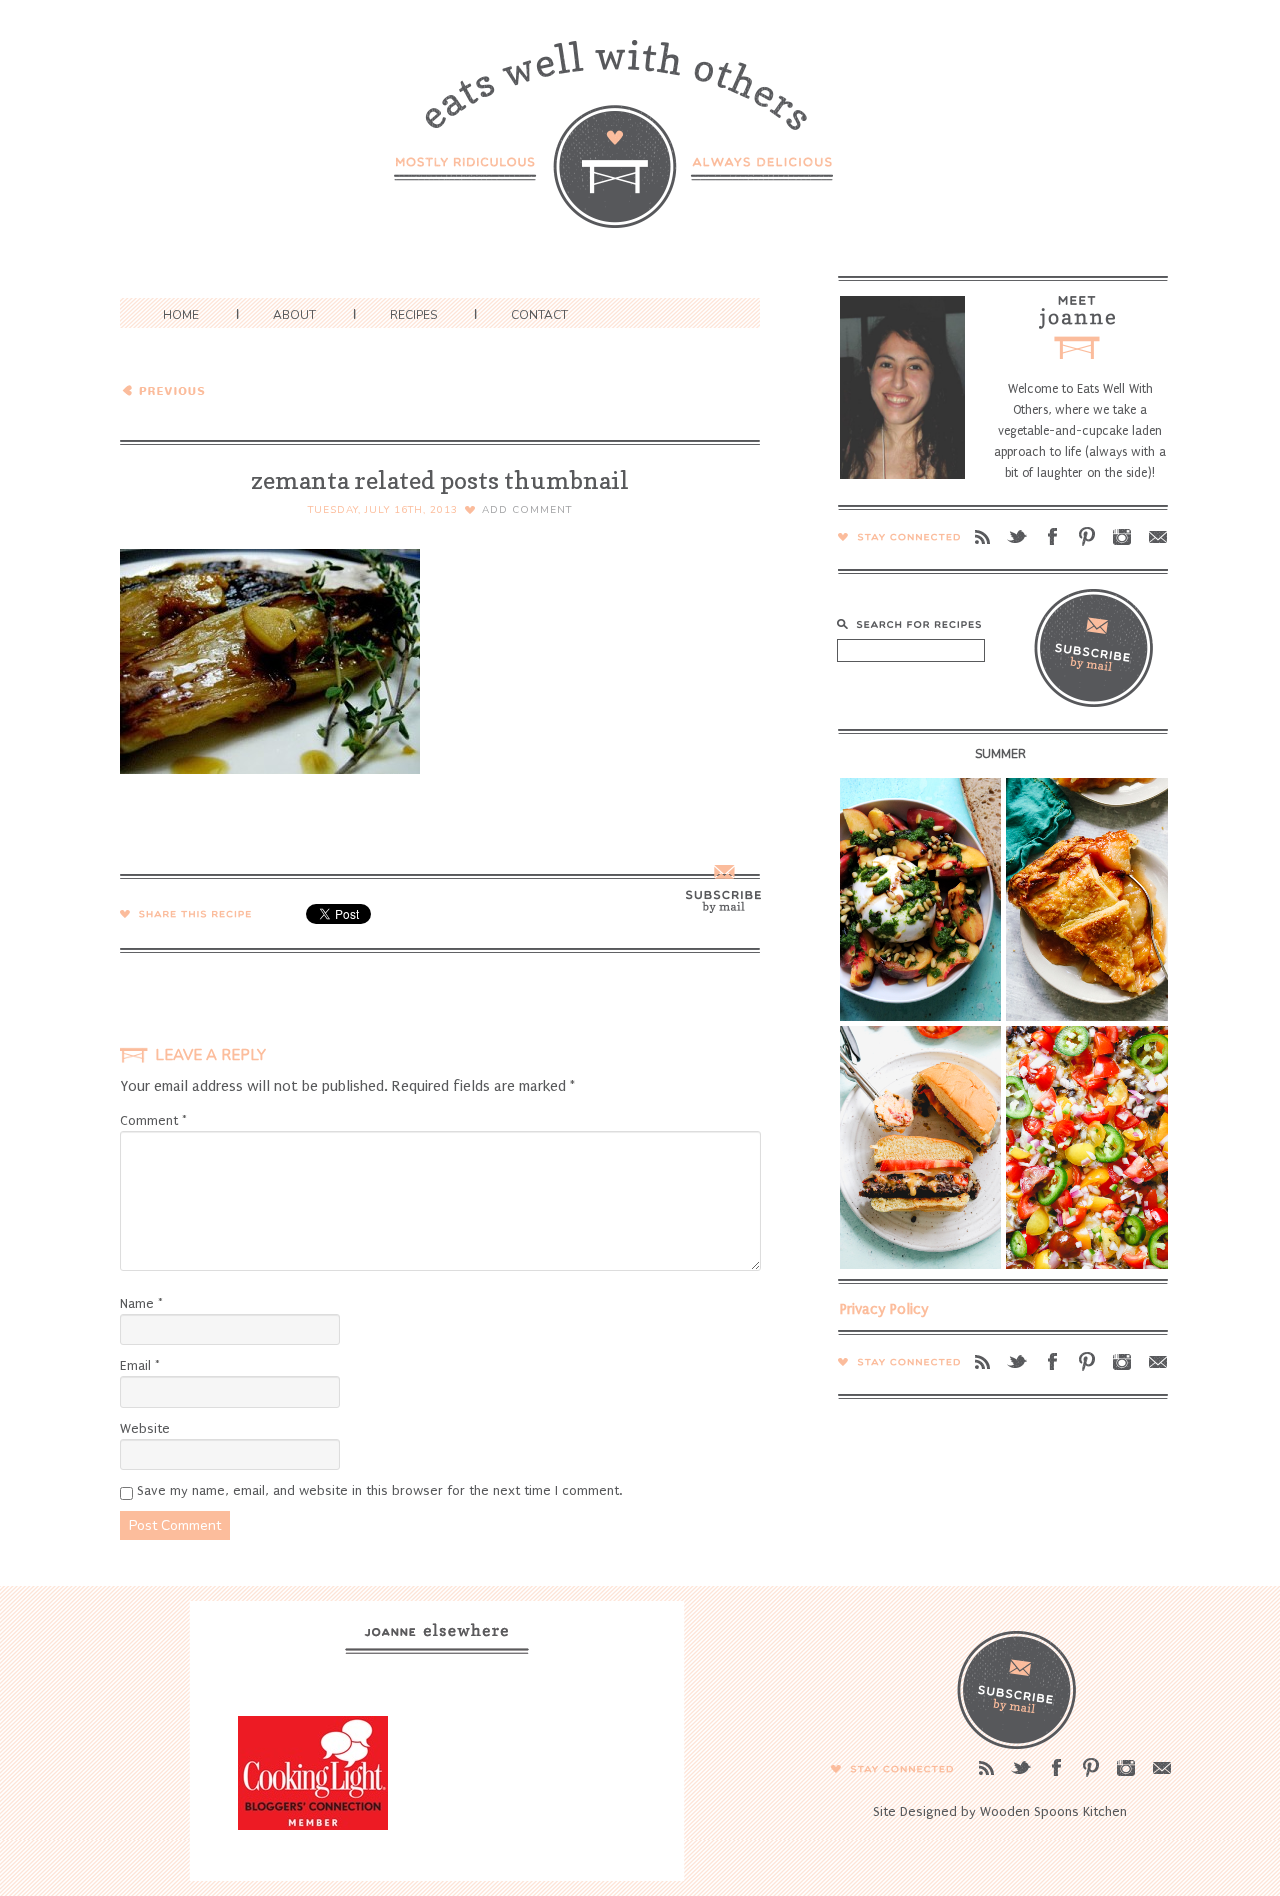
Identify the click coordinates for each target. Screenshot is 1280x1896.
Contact (539, 315)
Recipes (413, 315)
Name (141, 1303)
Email (140, 1365)
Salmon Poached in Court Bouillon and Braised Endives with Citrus (262, 389)
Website (145, 1428)
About (294, 315)
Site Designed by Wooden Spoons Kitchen (1000, 1811)
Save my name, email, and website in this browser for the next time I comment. (379, 1490)
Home (181, 315)
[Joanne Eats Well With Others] (640, 146)
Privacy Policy (884, 1309)
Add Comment (527, 510)
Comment (153, 1120)
